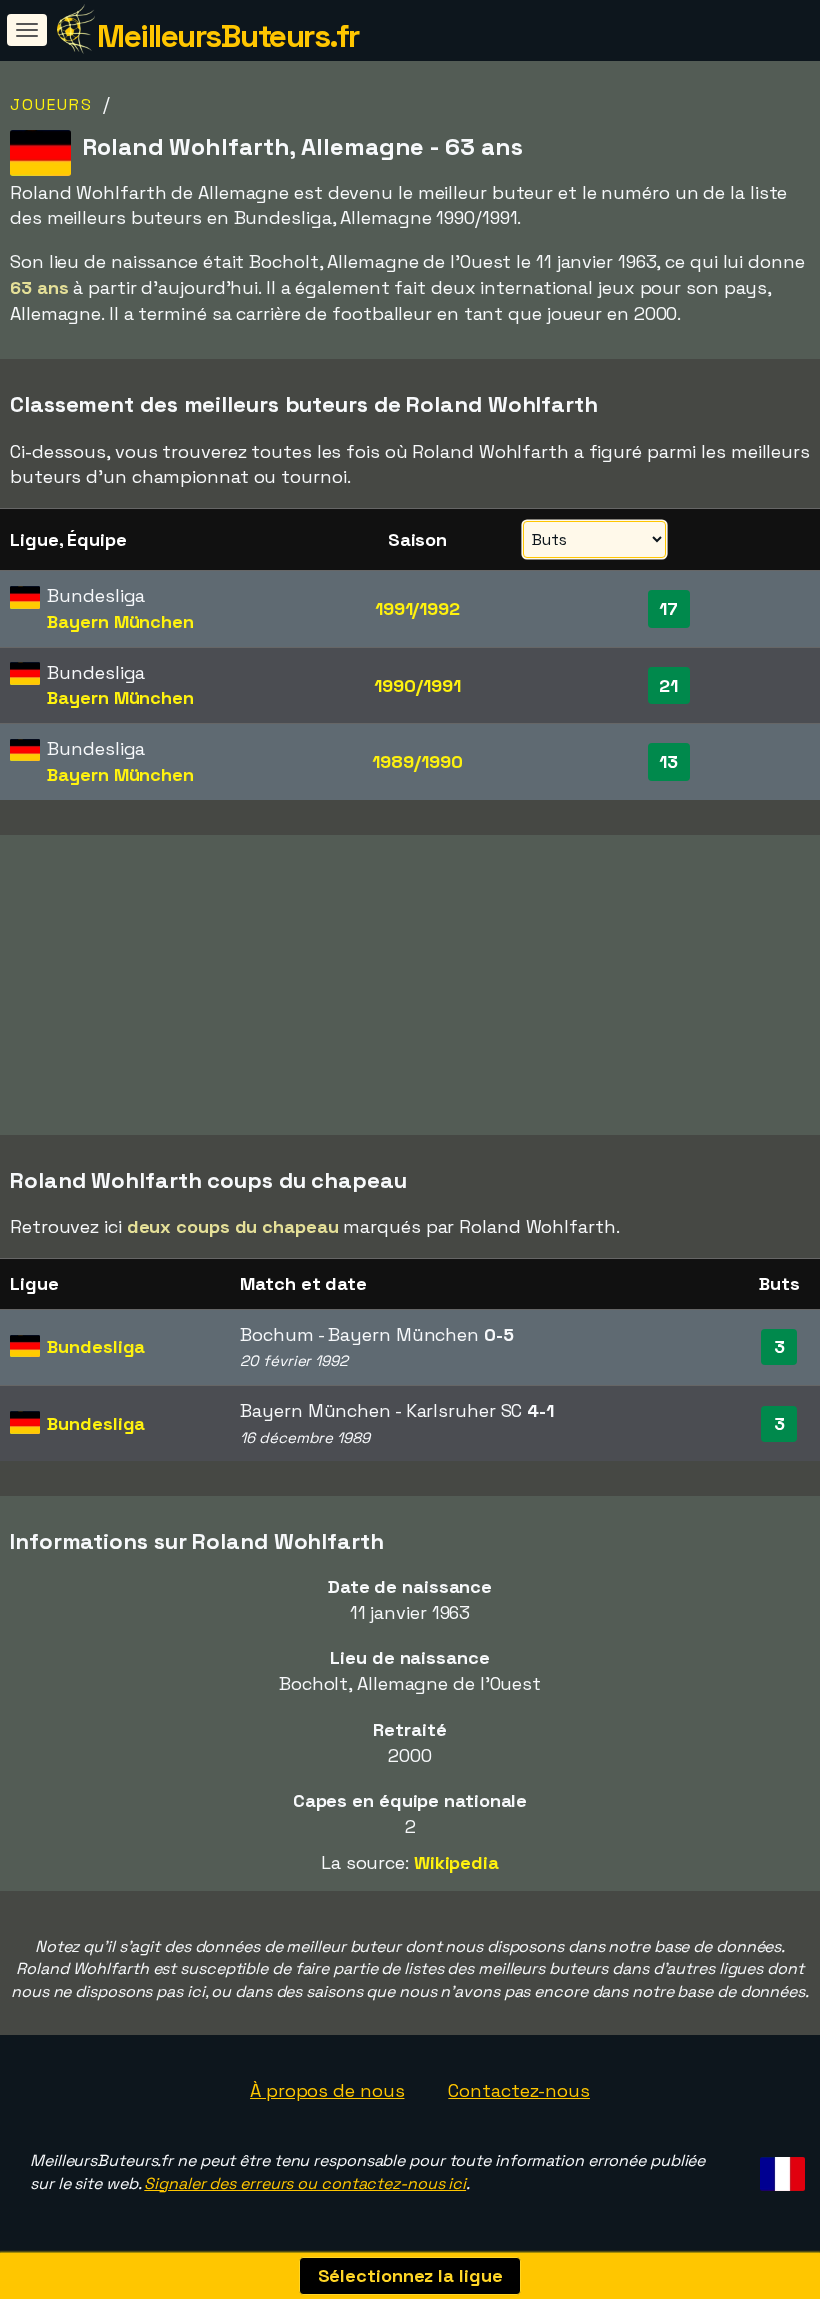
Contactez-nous (519, 2090)
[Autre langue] (779, 2168)
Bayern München (120, 621)
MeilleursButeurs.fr (228, 36)
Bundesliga (96, 1346)
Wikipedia (456, 1862)
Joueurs (51, 104)
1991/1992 (417, 608)
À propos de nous (327, 2090)
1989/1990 (417, 761)
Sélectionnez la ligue (410, 2275)
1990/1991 (417, 685)
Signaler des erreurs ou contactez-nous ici (305, 2183)
